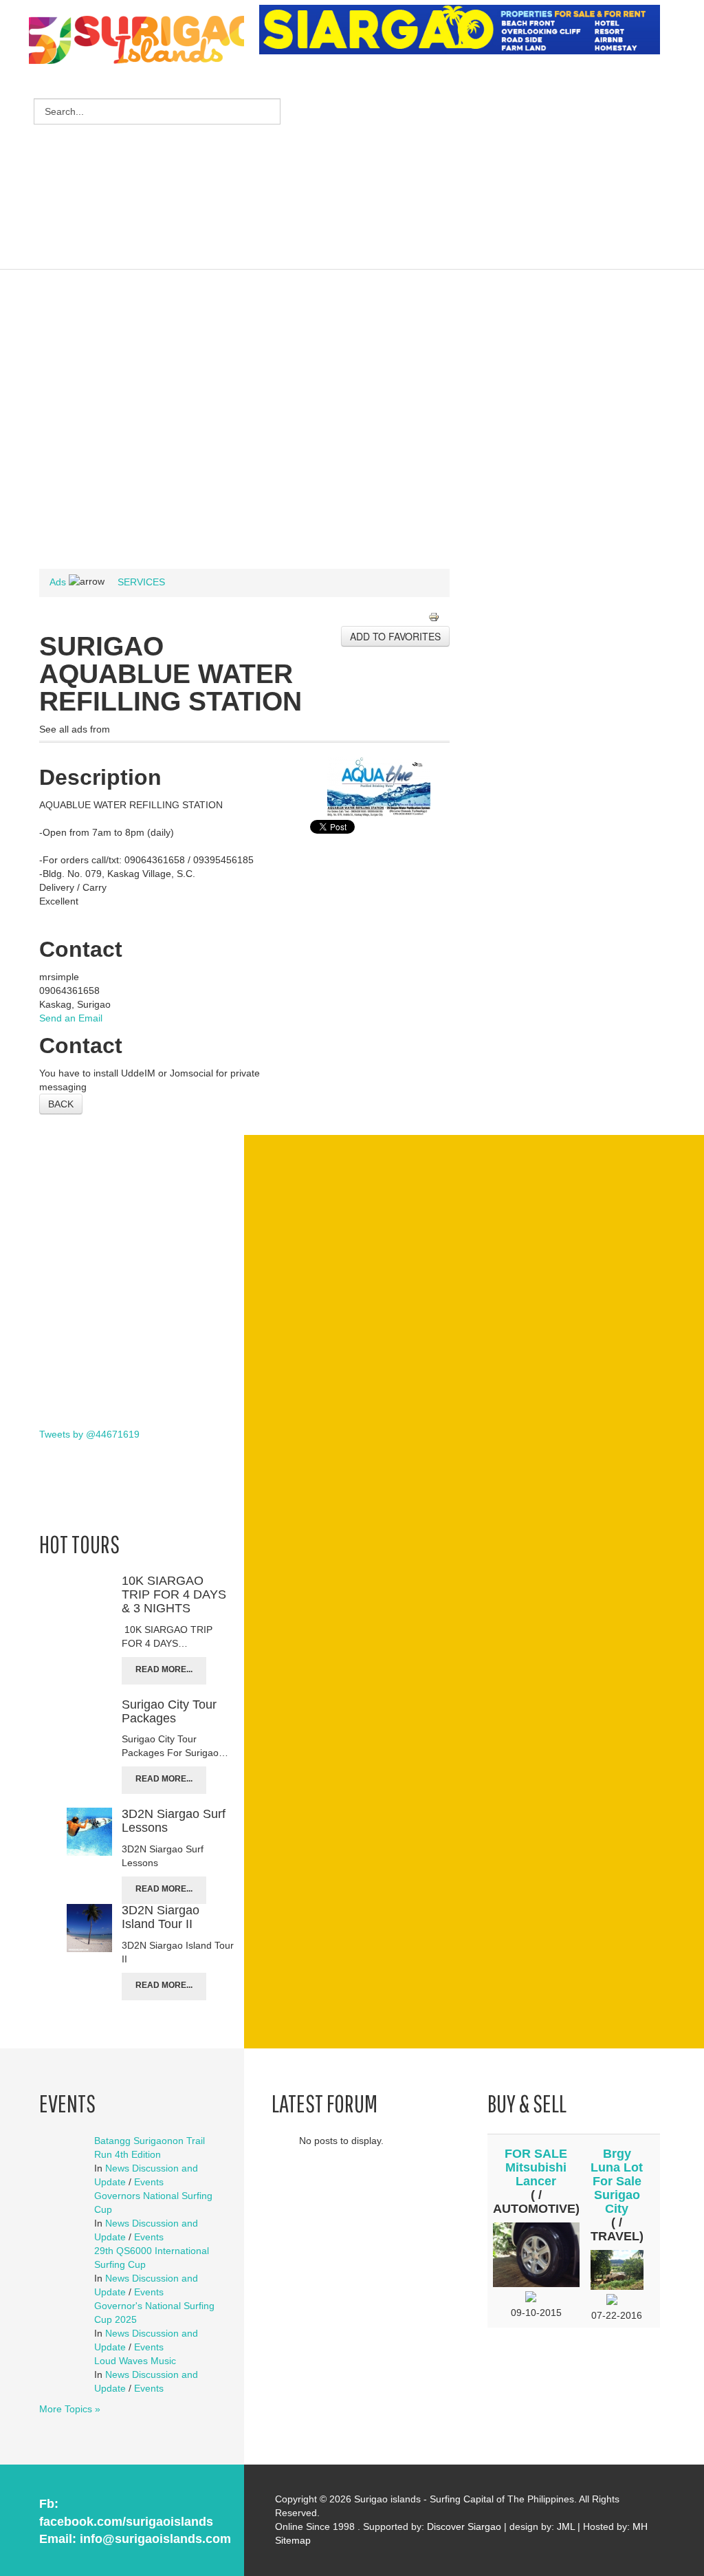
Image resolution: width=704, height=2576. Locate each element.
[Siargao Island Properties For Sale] (465, 30)
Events (149, 2182)
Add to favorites (395, 636)
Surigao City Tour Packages (169, 1711)
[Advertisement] (481, 164)
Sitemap (293, 2540)
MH (640, 2526)
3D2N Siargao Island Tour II (161, 1917)
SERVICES (141, 582)
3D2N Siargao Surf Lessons (174, 1821)
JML (566, 2526)
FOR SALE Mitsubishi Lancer (536, 2167)
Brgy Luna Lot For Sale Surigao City (617, 2181)
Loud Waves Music (135, 2361)
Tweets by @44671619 (89, 1434)
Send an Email (71, 1018)
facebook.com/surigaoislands (126, 2522)
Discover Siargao (464, 2526)
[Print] (439, 618)
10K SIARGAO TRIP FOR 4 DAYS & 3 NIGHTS (174, 1594)
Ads (58, 582)
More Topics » (70, 2409)
